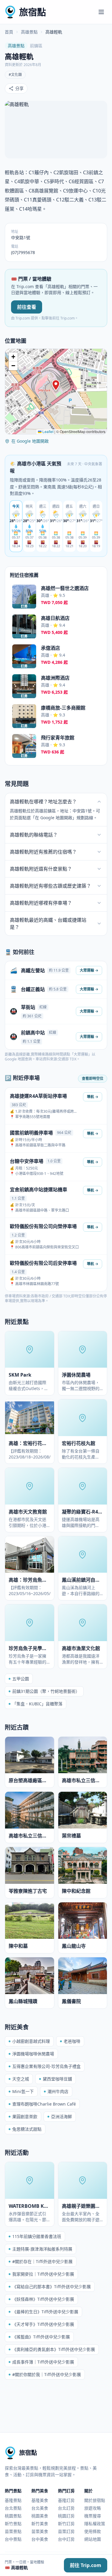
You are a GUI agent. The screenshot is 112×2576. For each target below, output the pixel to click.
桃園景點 (13, 2516)
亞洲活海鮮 (62, 2116)
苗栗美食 (40, 2531)
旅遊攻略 (93, 2508)
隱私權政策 (95, 2524)
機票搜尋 (93, 2516)
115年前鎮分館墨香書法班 (37, 2236)
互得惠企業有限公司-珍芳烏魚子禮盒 (46, 2066)
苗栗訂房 (66, 2531)
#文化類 (15, 75)
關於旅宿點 (95, 2500)
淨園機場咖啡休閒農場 (33, 2054)
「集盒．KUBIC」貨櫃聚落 (37, 1704)
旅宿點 (33, 12)
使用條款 (93, 2531)
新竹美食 (40, 2524)
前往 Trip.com (86, 2565)
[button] (56, 385)
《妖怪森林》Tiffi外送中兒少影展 (43, 2299)
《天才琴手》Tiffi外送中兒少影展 (43, 2324)
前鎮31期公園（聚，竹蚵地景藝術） (46, 1691)
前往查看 (27, 307)
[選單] (101, 12)
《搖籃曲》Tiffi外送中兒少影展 (41, 2337)
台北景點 (13, 2508)
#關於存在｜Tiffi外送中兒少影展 (42, 2261)
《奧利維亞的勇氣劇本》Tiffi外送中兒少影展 (54, 2349)
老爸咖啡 (72, 2041)
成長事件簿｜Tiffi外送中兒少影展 (43, 2362)
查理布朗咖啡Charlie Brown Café (44, 2104)
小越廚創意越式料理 (31, 2041)
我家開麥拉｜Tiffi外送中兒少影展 (43, 2274)
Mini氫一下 (23, 2091)
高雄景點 (29, 32)
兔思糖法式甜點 (27, 2129)
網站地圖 (93, 2539)
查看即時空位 (93, 1078)
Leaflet (47, 431)
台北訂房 (66, 2508)
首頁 (9, 32)
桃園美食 (40, 2516)
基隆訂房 (66, 2500)
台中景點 (13, 2539)
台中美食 (40, 2539)
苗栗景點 (13, 2531)
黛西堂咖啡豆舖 (57, 2079)
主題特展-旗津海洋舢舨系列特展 (42, 2249)
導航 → (93, 1097)
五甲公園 (21, 1679)
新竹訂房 (66, 2524)
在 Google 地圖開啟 (30, 441)
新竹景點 (13, 2524)
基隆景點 (13, 2500)
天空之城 (21, 2079)
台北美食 (40, 2508)
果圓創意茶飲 (25, 2116)
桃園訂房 (66, 2516)
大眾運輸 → (89, 970)
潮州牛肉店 (58, 2091)
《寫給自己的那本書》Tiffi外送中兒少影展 (52, 2287)
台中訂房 (66, 2539)
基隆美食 (40, 2500)
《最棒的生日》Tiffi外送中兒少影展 (45, 2312)
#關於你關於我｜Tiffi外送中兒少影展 (47, 2374)
